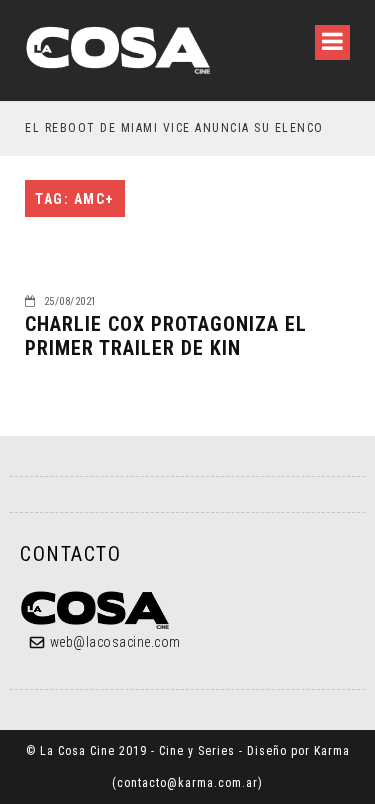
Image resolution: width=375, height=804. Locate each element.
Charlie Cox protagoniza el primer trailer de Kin (166, 336)
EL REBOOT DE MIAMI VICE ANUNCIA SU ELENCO (174, 128)
